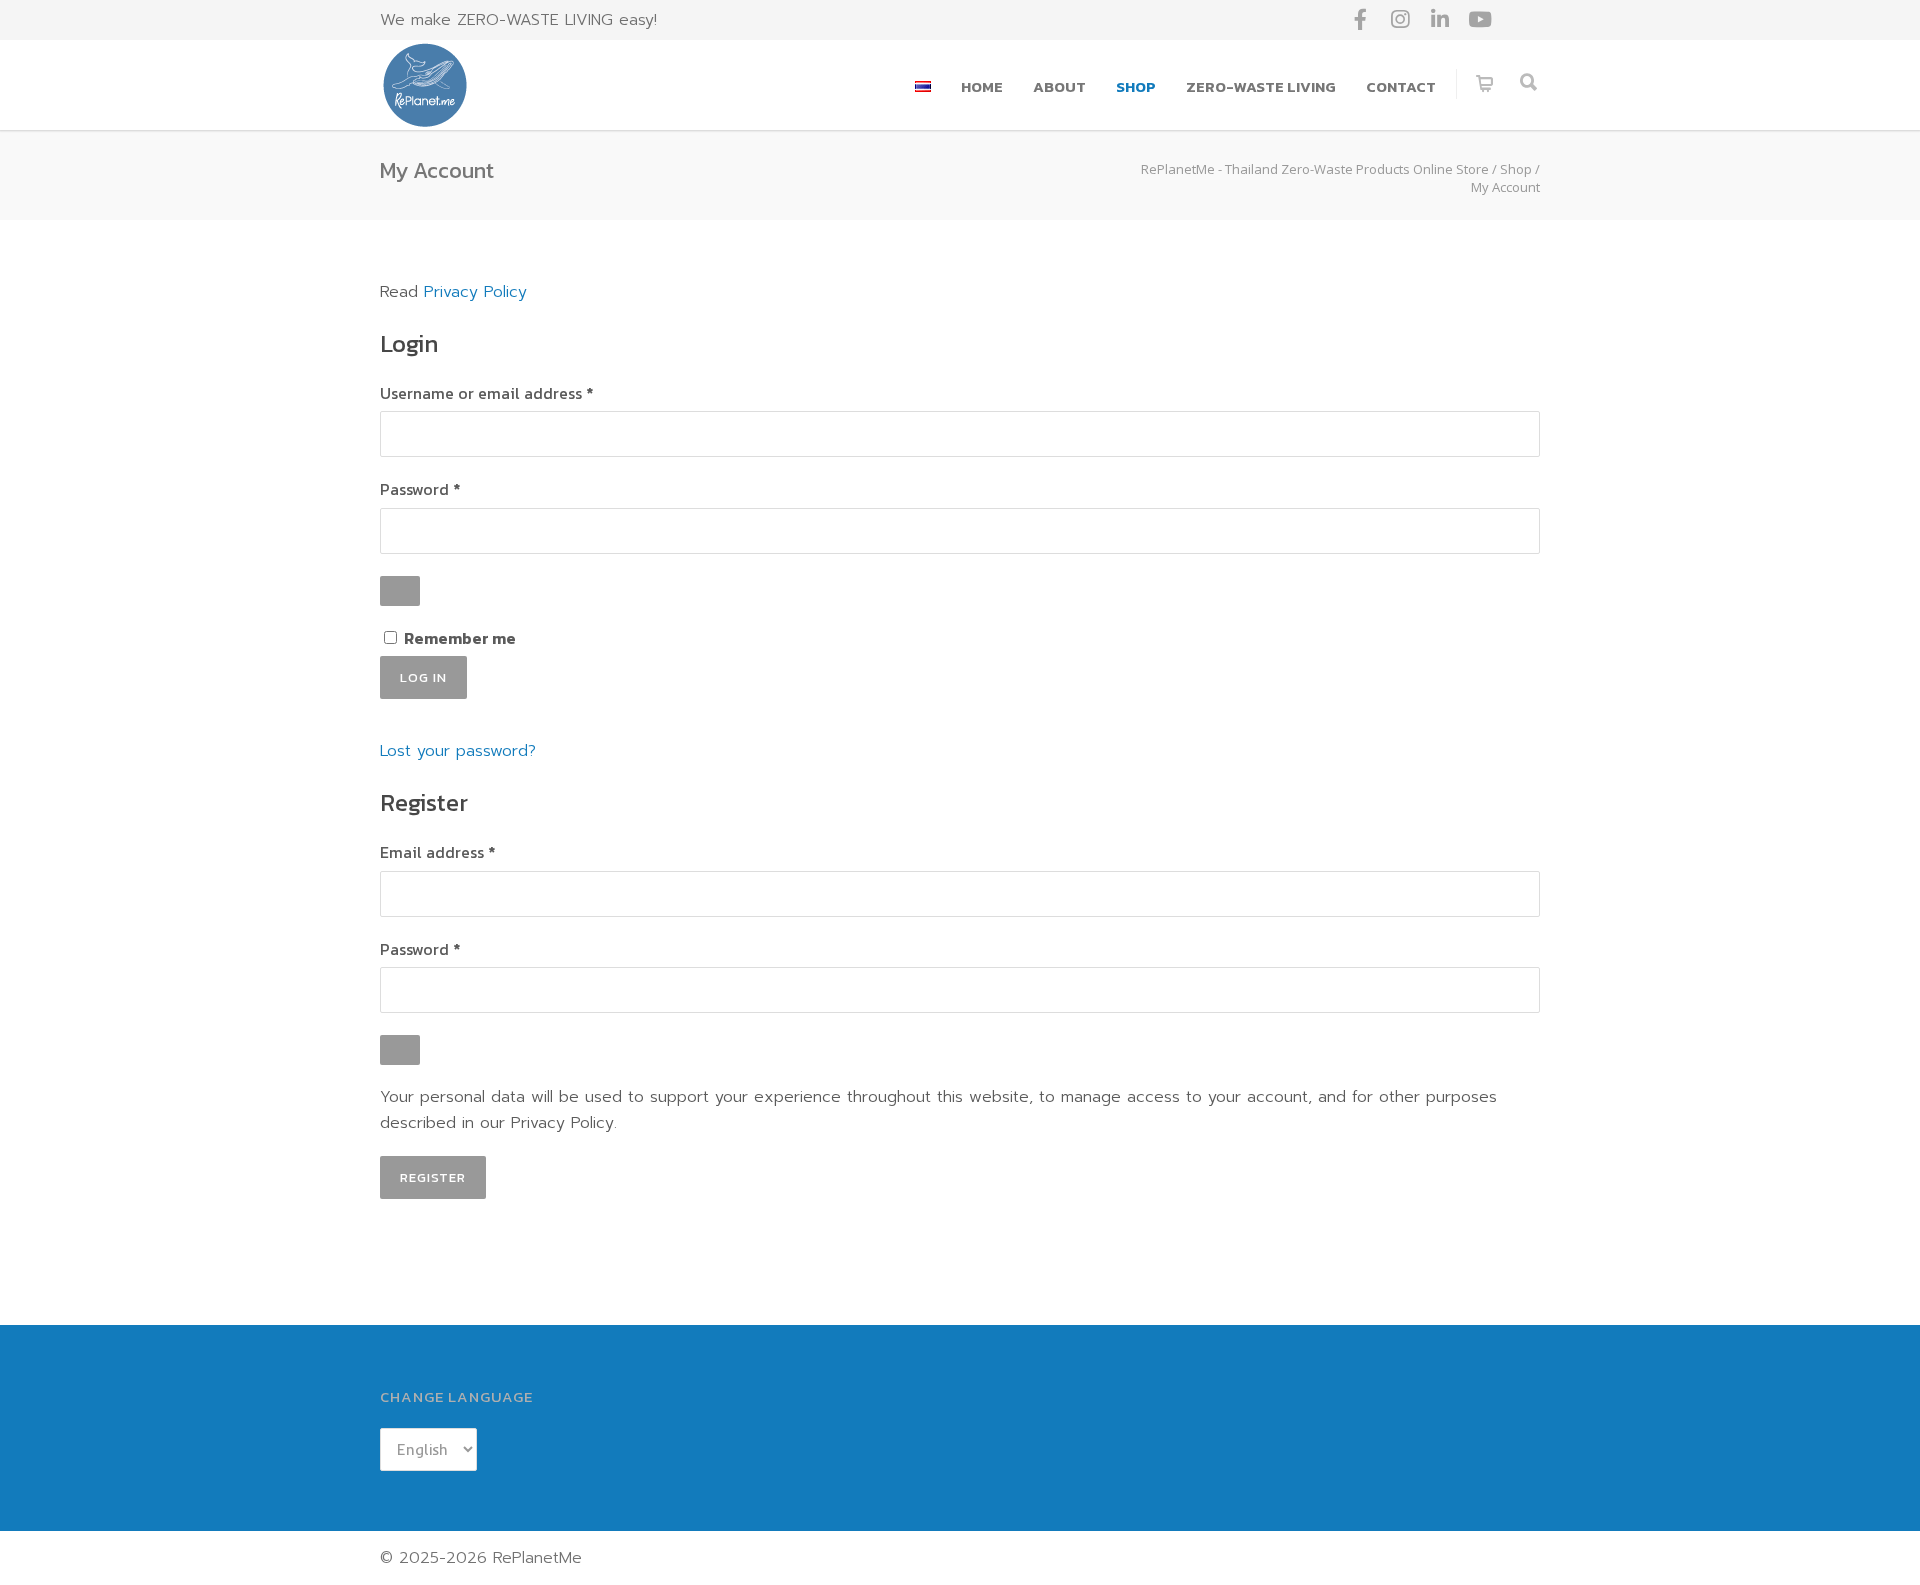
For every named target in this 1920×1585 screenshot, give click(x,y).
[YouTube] (1480, 20)
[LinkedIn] (1440, 20)
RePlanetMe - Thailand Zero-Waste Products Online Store (1315, 169)
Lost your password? (458, 751)
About (1059, 86)
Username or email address (521, 393)
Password (455, 489)
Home (982, 86)
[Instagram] (1400, 20)
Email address (472, 852)
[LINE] (1520, 20)
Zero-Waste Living (1261, 86)
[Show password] (400, 591)
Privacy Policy (475, 292)
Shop (1136, 86)
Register (433, 1177)
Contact (1401, 86)
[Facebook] (1360, 20)
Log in (423, 677)
